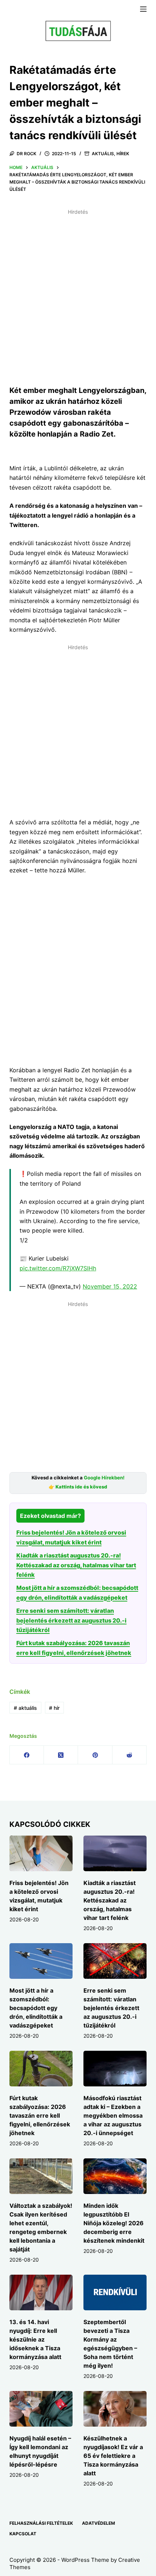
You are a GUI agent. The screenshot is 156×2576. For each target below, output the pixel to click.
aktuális (25, 1708)
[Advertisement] (78, 296)
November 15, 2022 (110, 1286)
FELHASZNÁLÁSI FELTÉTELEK (41, 2523)
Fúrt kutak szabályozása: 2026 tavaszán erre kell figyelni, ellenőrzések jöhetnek (40, 2115)
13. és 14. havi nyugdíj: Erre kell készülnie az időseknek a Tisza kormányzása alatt (35, 2339)
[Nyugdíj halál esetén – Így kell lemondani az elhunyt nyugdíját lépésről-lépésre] (41, 2409)
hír (54, 1708)
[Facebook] (27, 1755)
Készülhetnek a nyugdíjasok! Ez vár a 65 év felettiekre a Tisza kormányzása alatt (113, 2456)
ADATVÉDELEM (98, 2523)
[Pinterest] (95, 1755)
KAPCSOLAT (23, 2534)
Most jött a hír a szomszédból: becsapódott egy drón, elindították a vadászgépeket (36, 2008)
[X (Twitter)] (61, 1755)
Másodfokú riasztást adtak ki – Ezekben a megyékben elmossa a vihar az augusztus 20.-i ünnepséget (113, 2115)
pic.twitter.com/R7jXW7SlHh (58, 1268)
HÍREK (123, 154)
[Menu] (143, 9)
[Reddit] (130, 1755)
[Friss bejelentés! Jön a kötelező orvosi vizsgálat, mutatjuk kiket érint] (41, 1853)
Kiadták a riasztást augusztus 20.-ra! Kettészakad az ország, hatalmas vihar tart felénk (76, 1565)
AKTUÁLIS (103, 154)
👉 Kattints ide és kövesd (78, 1487)
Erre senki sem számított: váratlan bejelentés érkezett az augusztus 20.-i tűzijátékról (71, 1620)
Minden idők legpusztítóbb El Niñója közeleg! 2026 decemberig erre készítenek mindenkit (114, 2223)
